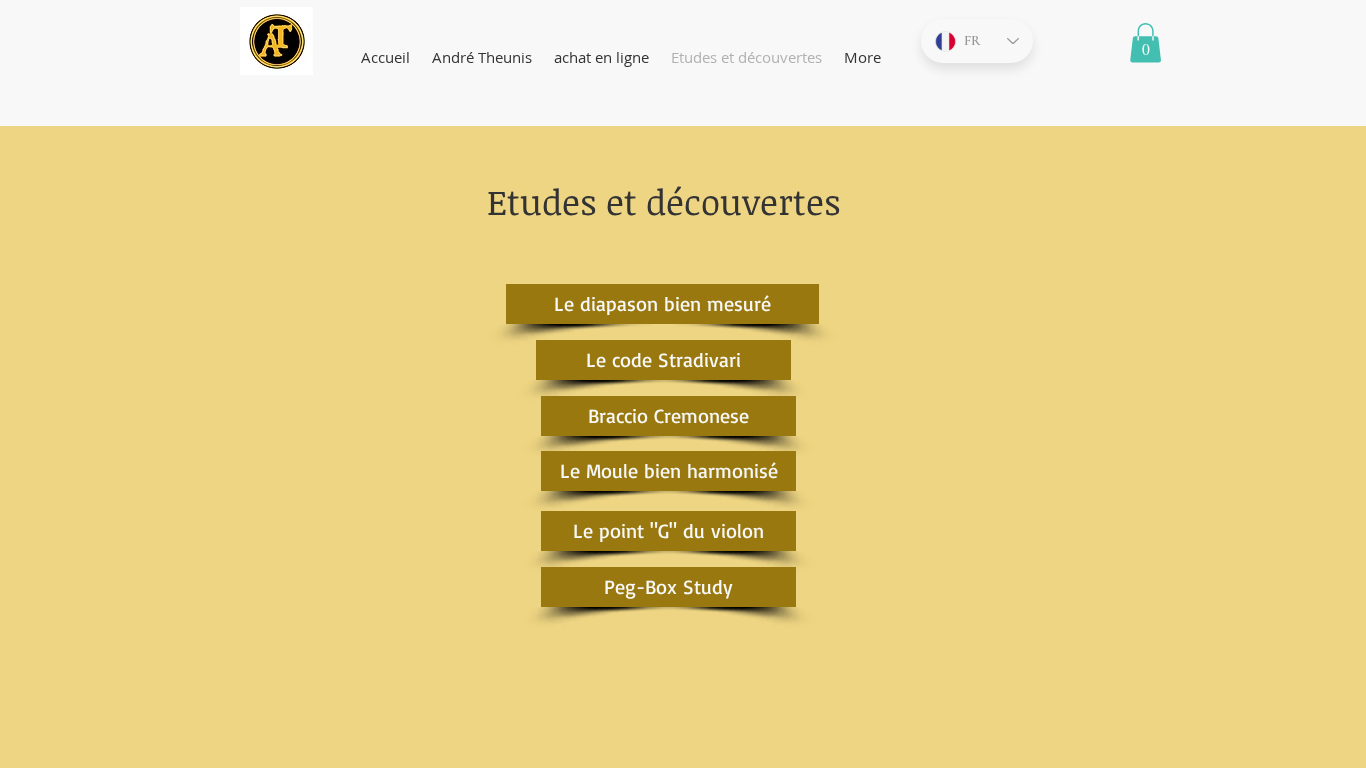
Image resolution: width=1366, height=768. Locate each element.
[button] (1145, 42)
